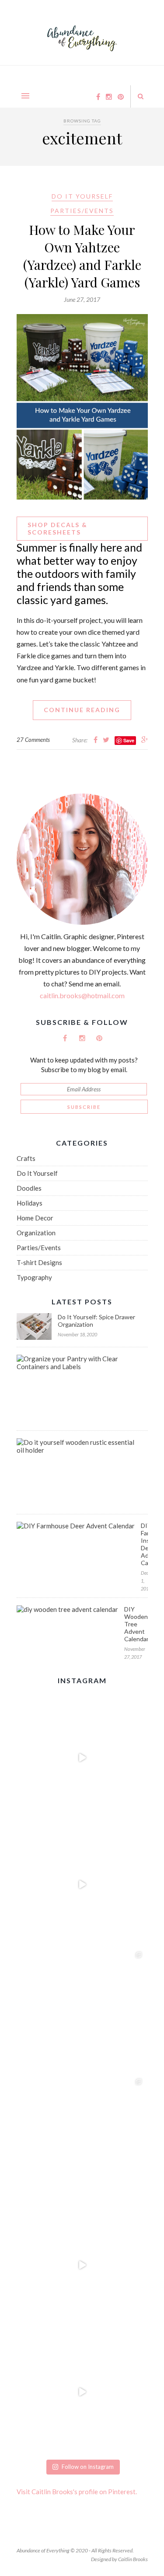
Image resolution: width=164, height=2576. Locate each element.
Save (129, 740)
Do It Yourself (82, 196)
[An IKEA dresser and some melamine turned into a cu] (82, 2265)
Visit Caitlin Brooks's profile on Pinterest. (77, 2492)
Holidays (30, 1203)
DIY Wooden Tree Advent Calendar (136, 1624)
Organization (36, 1233)
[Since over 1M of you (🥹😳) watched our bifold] (82, 1884)
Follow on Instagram (88, 2467)
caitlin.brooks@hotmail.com (82, 995)
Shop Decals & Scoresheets (58, 528)
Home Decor (35, 1218)
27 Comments (33, 740)
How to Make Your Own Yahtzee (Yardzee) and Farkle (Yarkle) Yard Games (82, 256)
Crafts (26, 1158)
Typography (34, 1277)
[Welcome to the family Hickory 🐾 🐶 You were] (82, 2011)
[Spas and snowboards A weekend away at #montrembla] (82, 2138)
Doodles (29, 1188)
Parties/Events (82, 211)
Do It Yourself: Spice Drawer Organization (96, 1321)
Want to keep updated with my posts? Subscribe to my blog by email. (84, 1065)
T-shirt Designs (39, 1262)
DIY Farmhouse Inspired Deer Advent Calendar (144, 1544)
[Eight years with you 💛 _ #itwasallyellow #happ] (82, 1758)
